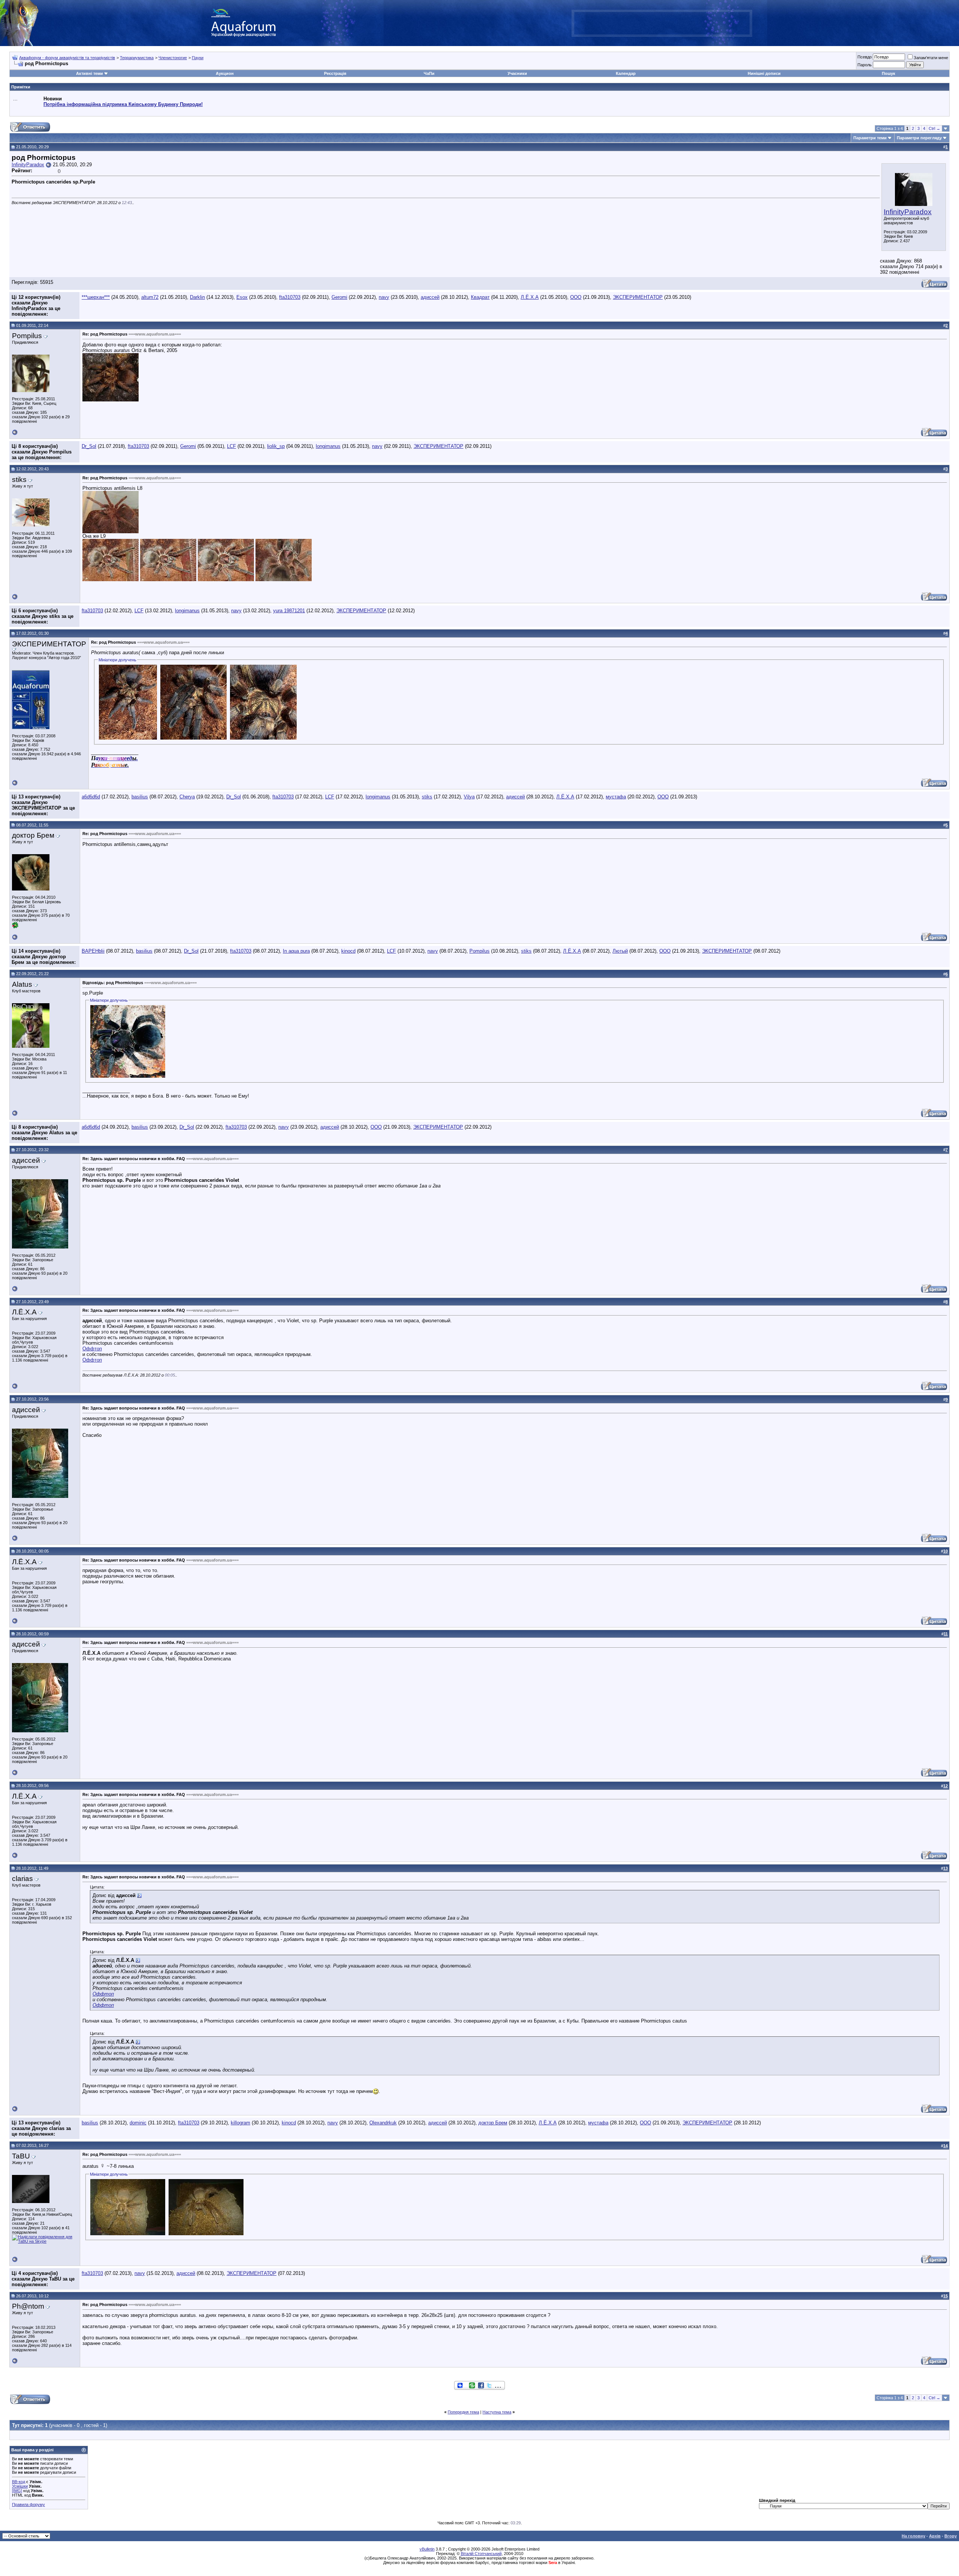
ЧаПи (429, 73)
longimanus (328, 446)
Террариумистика (137, 58)
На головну (913, 2536)
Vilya (469, 797)
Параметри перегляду (919, 138)
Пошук (889, 73)
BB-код (19, 2482)
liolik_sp (276, 446)
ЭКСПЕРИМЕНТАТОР (638, 297)
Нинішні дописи (764, 73)
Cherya (187, 797)
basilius (140, 797)
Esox (242, 297)
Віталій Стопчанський (481, 2554)
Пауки (198, 58)
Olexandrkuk (383, 2123)
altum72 (150, 297)
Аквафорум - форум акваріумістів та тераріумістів (67, 58)
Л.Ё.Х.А (530, 297)
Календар (626, 73)
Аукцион (225, 73)
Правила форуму (28, 2504)
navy (384, 297)
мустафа (616, 797)
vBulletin (427, 2549)
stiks (427, 797)
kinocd (348, 951)
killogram (240, 2123)
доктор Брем (493, 2123)
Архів (935, 2536)
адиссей (430, 297)
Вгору (951, 2536)
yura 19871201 (289, 611)
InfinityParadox (908, 212)
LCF (232, 446)
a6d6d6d (91, 797)
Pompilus (479, 951)
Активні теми (90, 73)
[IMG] (17, 2491)
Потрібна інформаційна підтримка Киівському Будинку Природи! (123, 104)
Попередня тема (463, 2412)
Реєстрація (335, 73)
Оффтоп (92, 1349)
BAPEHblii (93, 951)
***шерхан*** (96, 297)
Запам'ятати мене (931, 58)
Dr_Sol (89, 446)
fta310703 (290, 297)
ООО (576, 297)
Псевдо (865, 57)
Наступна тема (497, 2412)
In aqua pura (296, 951)
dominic (138, 2123)
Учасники (517, 73)
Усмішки (20, 2486)
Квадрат (480, 297)
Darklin (197, 297)
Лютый (620, 951)
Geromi (339, 297)
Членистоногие (173, 58)
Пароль (865, 65)
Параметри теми (870, 138)
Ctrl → (934, 128)
